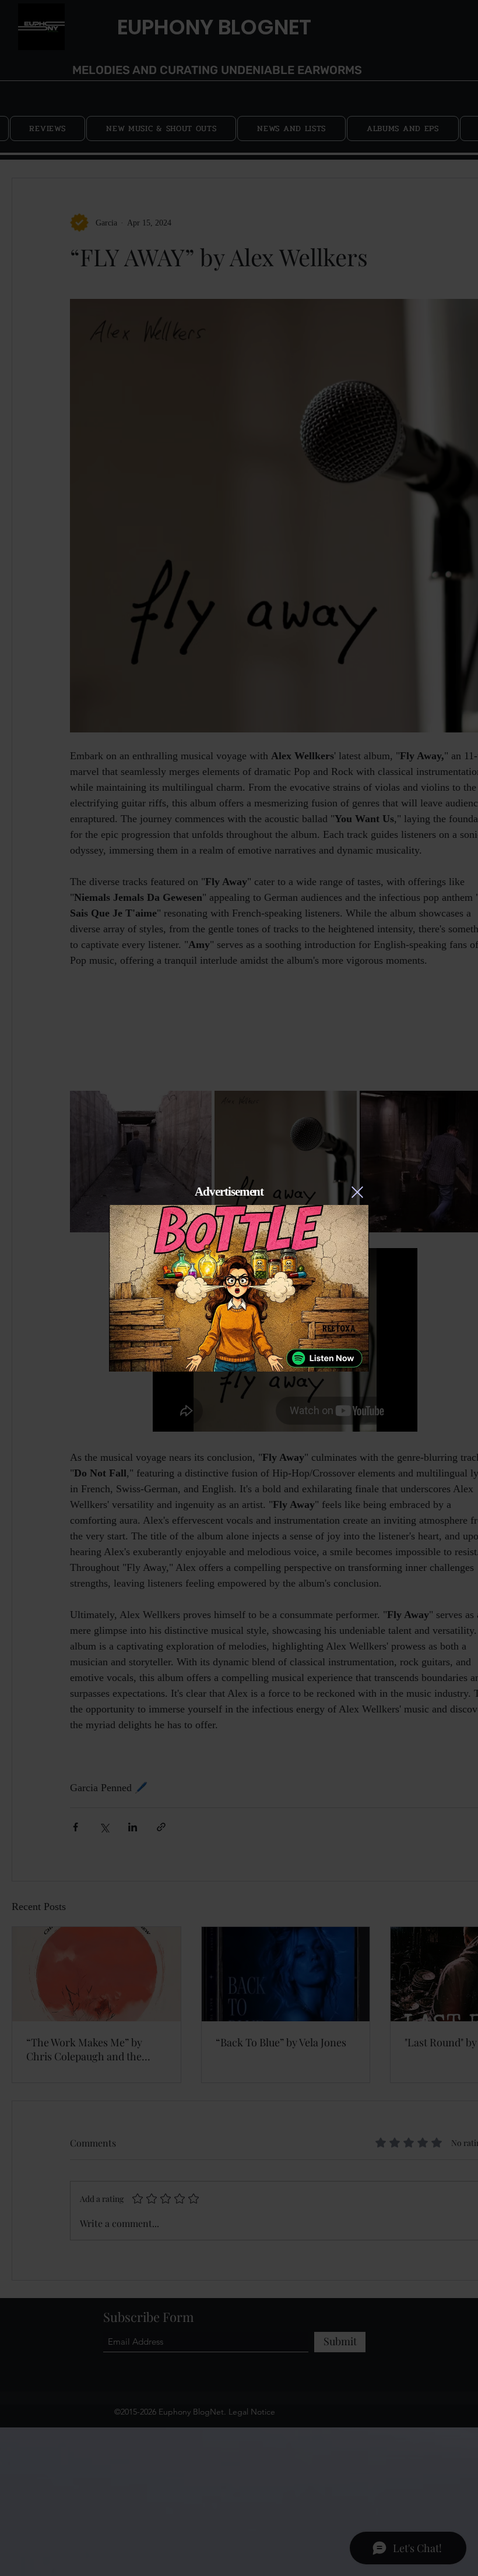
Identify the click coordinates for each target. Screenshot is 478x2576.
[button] (357, 1192)
